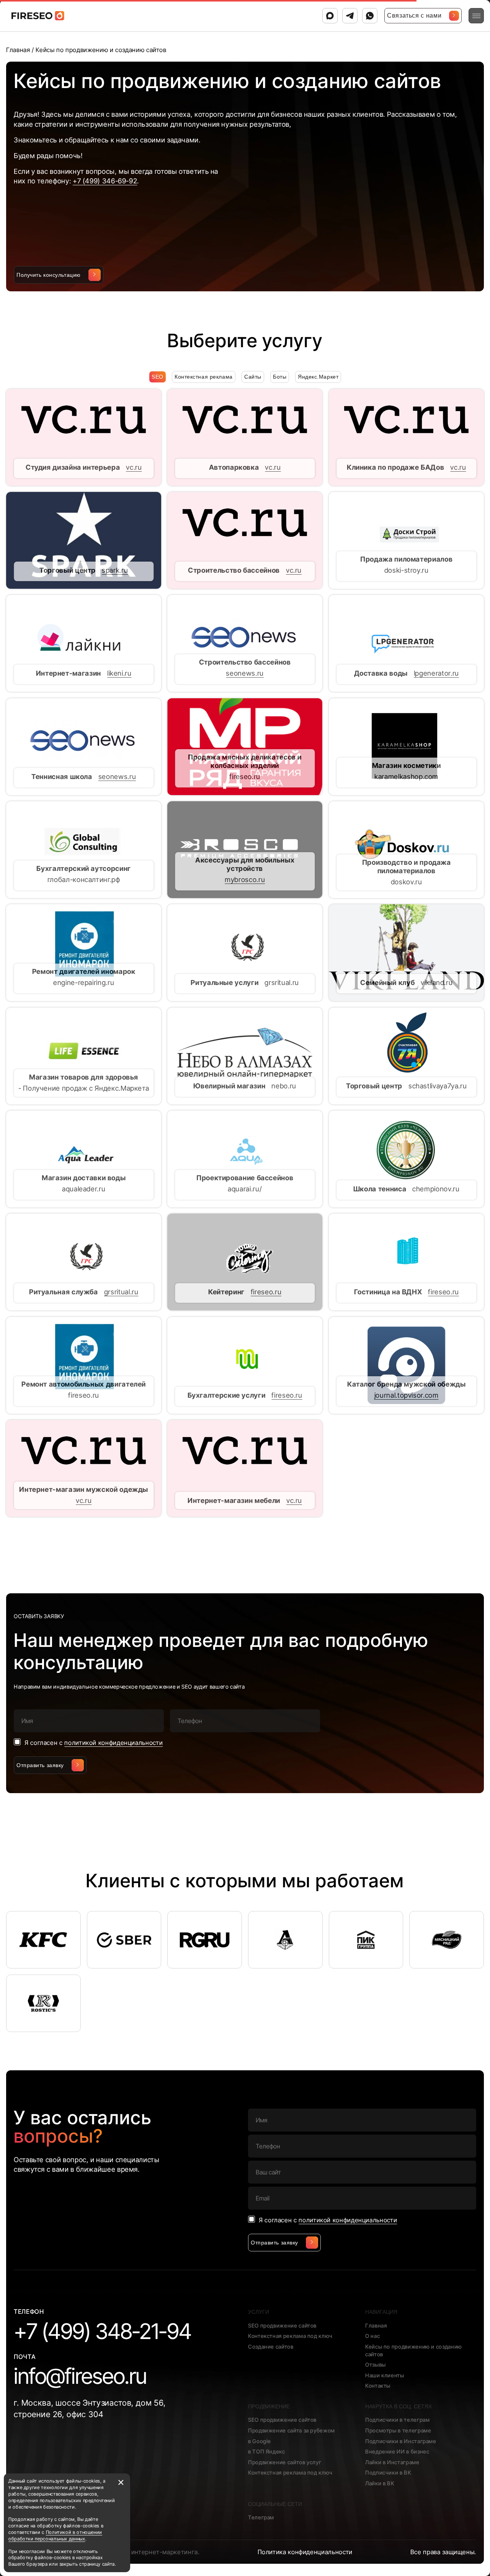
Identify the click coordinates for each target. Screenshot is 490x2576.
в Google (260, 2441)
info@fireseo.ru (80, 2376)
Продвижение (269, 2406)
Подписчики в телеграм (397, 2420)
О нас (372, 2336)
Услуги (259, 2312)
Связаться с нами (414, 16)
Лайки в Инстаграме (392, 2462)
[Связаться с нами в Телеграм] (350, 16)
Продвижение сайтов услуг (285, 2462)
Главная (376, 2325)
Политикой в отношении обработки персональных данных (55, 2535)
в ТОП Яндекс (267, 2451)
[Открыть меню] (476, 16)
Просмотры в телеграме (398, 2430)
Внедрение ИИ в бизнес (397, 2451)
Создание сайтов (271, 2346)
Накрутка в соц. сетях (399, 2406)
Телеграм (261, 2517)
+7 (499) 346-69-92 (105, 181)
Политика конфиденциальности (305, 2552)
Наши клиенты (385, 2375)
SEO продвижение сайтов (282, 2325)
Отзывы (376, 2364)
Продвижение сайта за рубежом (292, 2430)
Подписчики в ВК (388, 2472)
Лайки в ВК (380, 2483)
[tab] (204, 377)
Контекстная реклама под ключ (290, 2336)
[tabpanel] (245, 953)
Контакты (378, 2386)
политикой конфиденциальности (114, 1743)
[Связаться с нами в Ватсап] (370, 16)
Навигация (381, 2312)
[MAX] (330, 16)
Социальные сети (275, 2504)
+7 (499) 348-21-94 (103, 2331)
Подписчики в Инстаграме (401, 2441)
